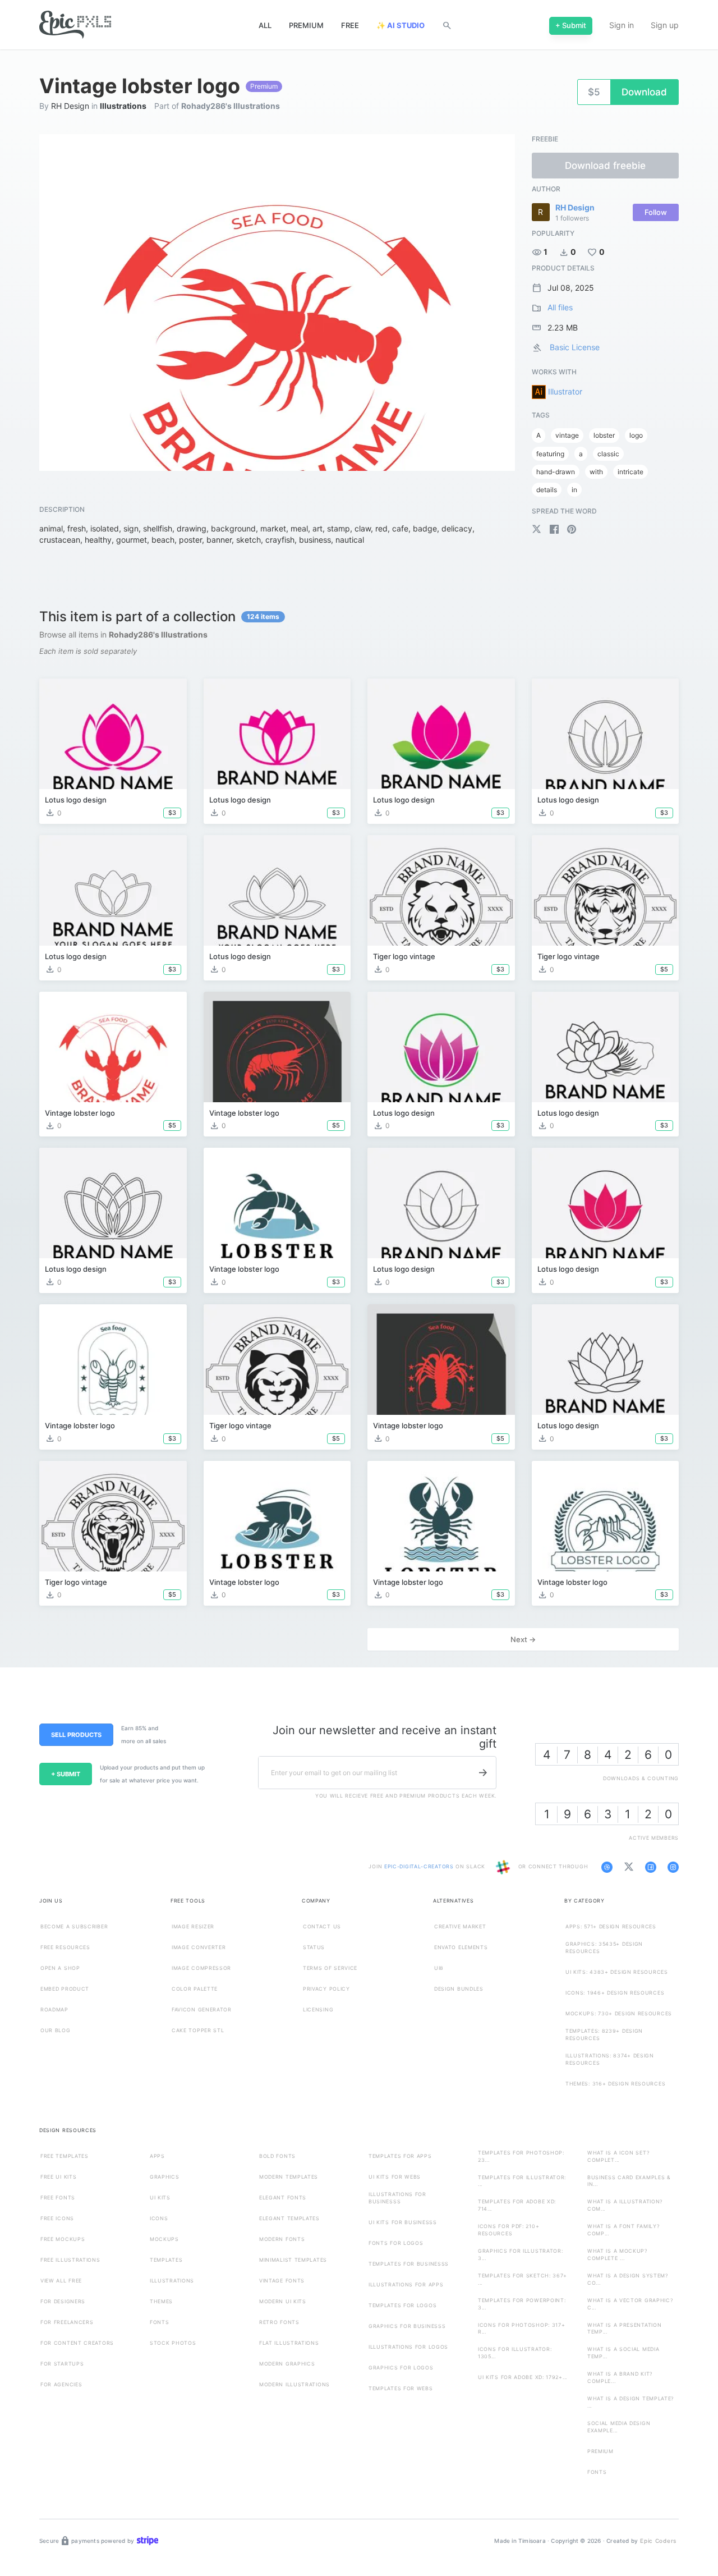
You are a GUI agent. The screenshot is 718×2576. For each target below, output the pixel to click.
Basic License (575, 347)
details (547, 490)
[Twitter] (538, 531)
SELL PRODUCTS (76, 1735)
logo (636, 435)
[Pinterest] (571, 531)
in (574, 490)
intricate (630, 472)
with (596, 472)
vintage (567, 435)
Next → (523, 1639)
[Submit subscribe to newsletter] (483, 1773)
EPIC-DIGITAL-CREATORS (420, 1867)
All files (560, 307)
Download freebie (605, 166)
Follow (656, 212)
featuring (550, 454)
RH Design (70, 106)
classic (608, 454)
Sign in (622, 25)
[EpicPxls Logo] (75, 25)
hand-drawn (556, 472)
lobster (604, 435)
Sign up (665, 25)
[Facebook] (555, 531)
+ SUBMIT (66, 1774)
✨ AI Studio (401, 25)
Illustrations (123, 106)
